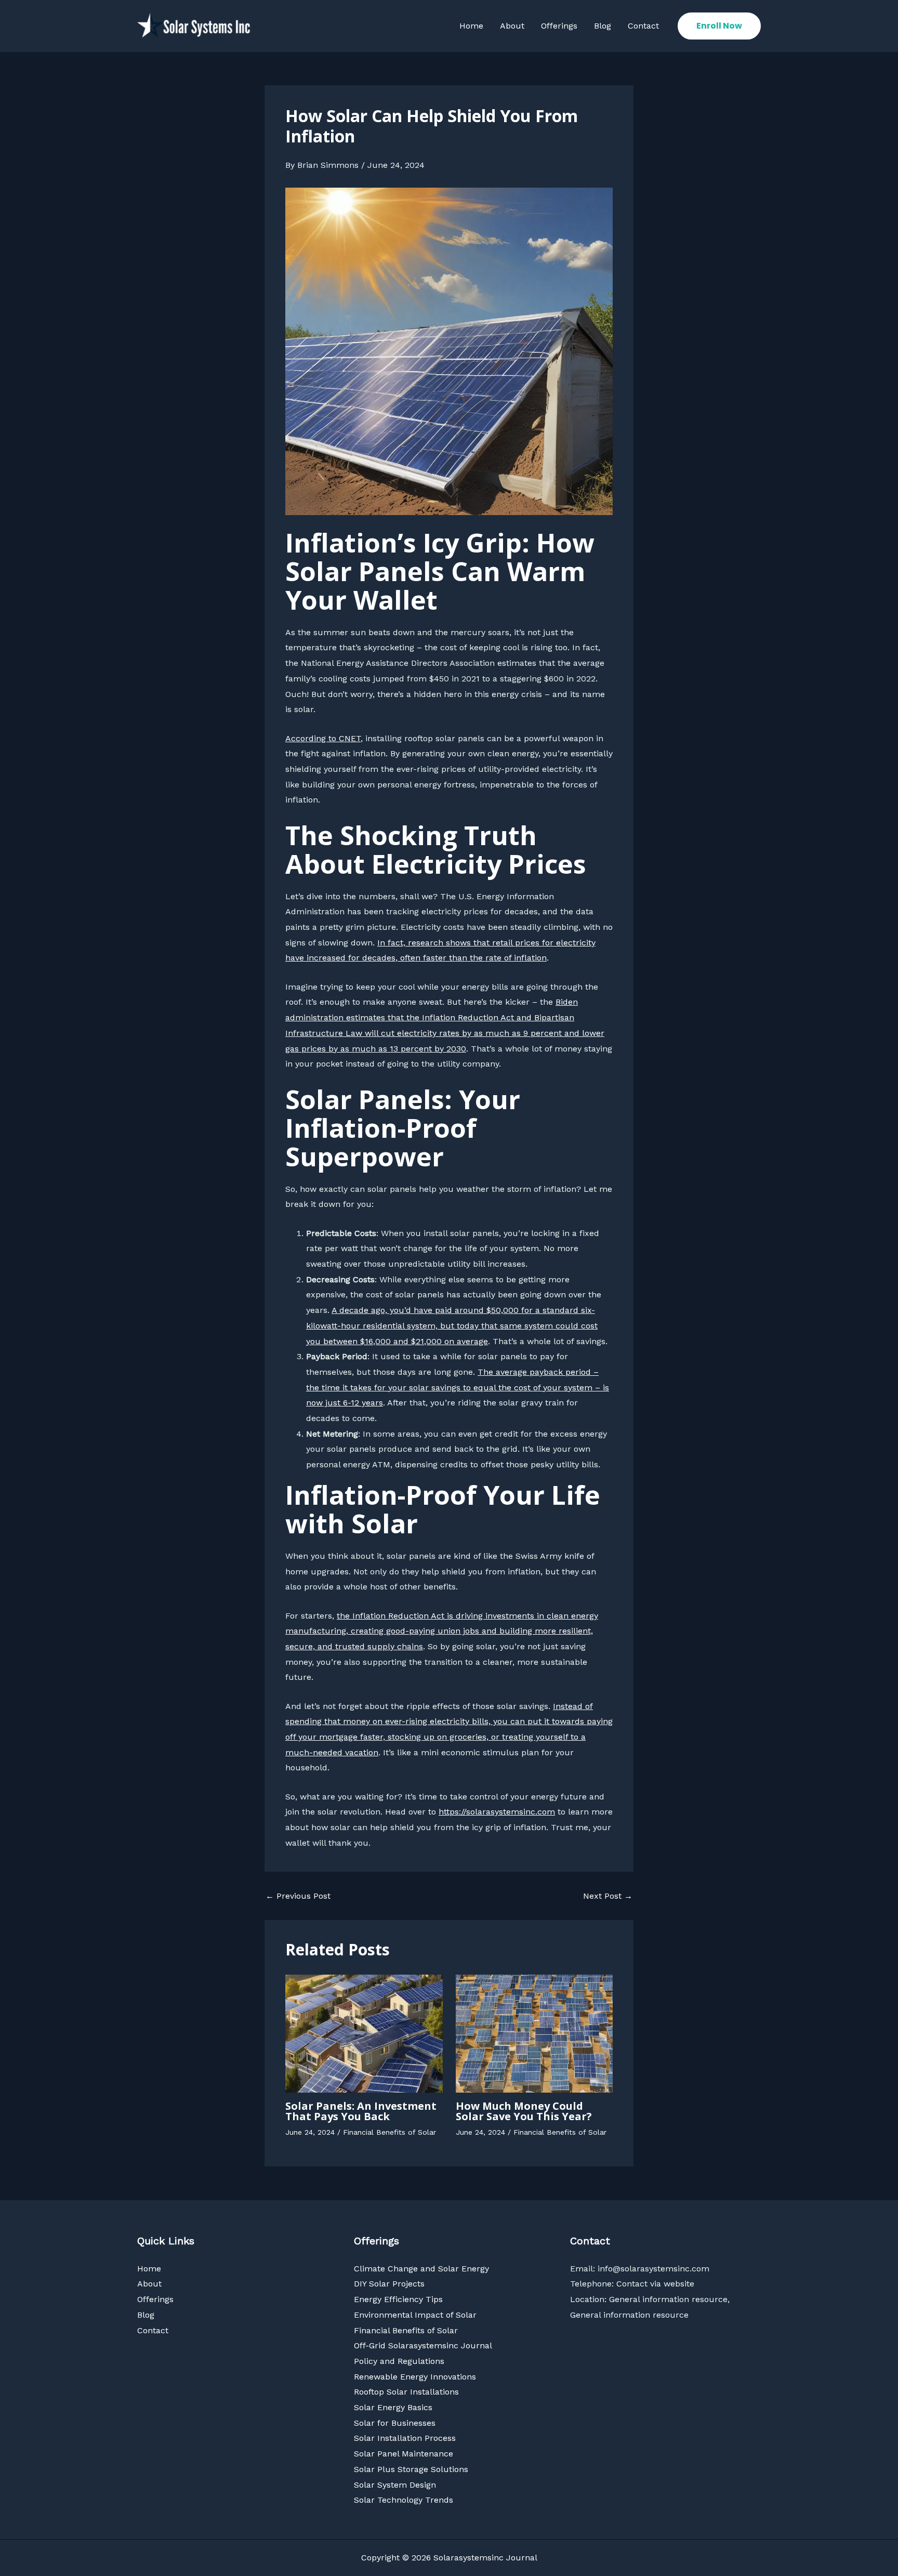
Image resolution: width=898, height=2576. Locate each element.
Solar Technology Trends (404, 2500)
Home (471, 26)
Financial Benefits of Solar (389, 2132)
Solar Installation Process (405, 2438)
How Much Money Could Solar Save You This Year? (524, 2111)
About (512, 26)
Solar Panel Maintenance (404, 2454)
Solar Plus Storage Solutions (411, 2469)
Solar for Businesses (395, 2423)
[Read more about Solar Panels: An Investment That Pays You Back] (364, 2033)
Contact (643, 26)
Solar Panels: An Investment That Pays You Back (361, 2111)
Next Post (608, 1896)
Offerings (559, 26)
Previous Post (298, 1896)
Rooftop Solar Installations (406, 2392)
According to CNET (323, 738)
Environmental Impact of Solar (415, 2315)
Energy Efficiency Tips (398, 2299)
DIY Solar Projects (389, 2284)
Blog (603, 26)
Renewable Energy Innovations (415, 2377)
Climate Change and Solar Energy (421, 2269)
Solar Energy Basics (393, 2407)
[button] (719, 26)
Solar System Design (395, 2485)
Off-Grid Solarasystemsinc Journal (423, 2345)
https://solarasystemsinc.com (497, 1812)
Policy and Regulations (399, 2361)
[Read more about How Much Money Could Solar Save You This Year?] (534, 2033)
